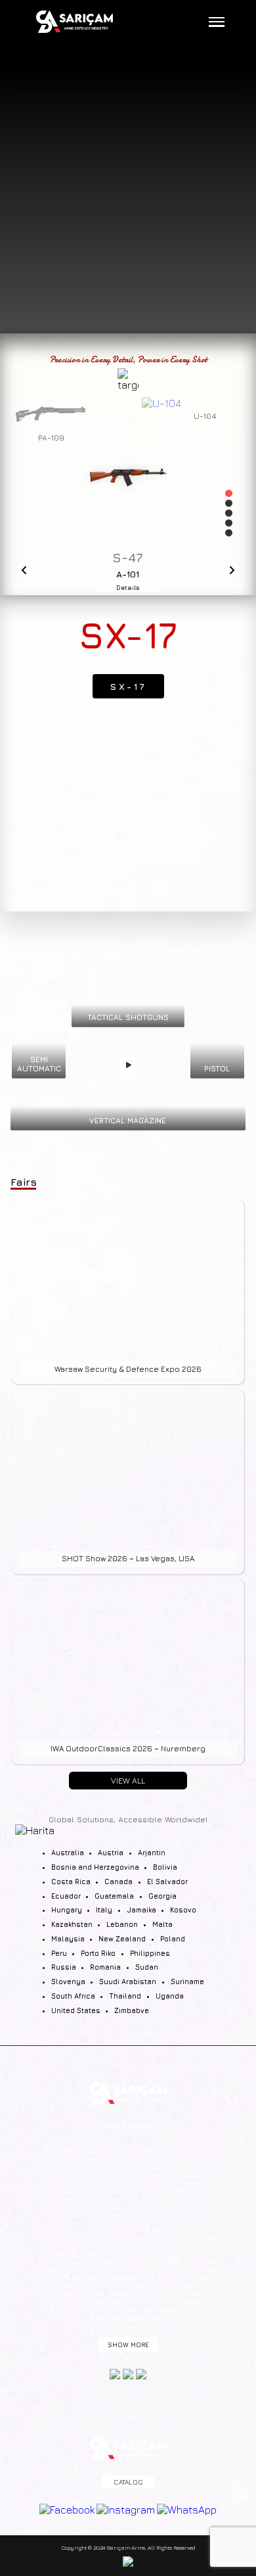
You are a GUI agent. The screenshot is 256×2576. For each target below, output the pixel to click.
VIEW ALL (128, 1781)
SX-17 (128, 686)
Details (128, 588)
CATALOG (128, 2482)
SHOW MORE (128, 2345)
